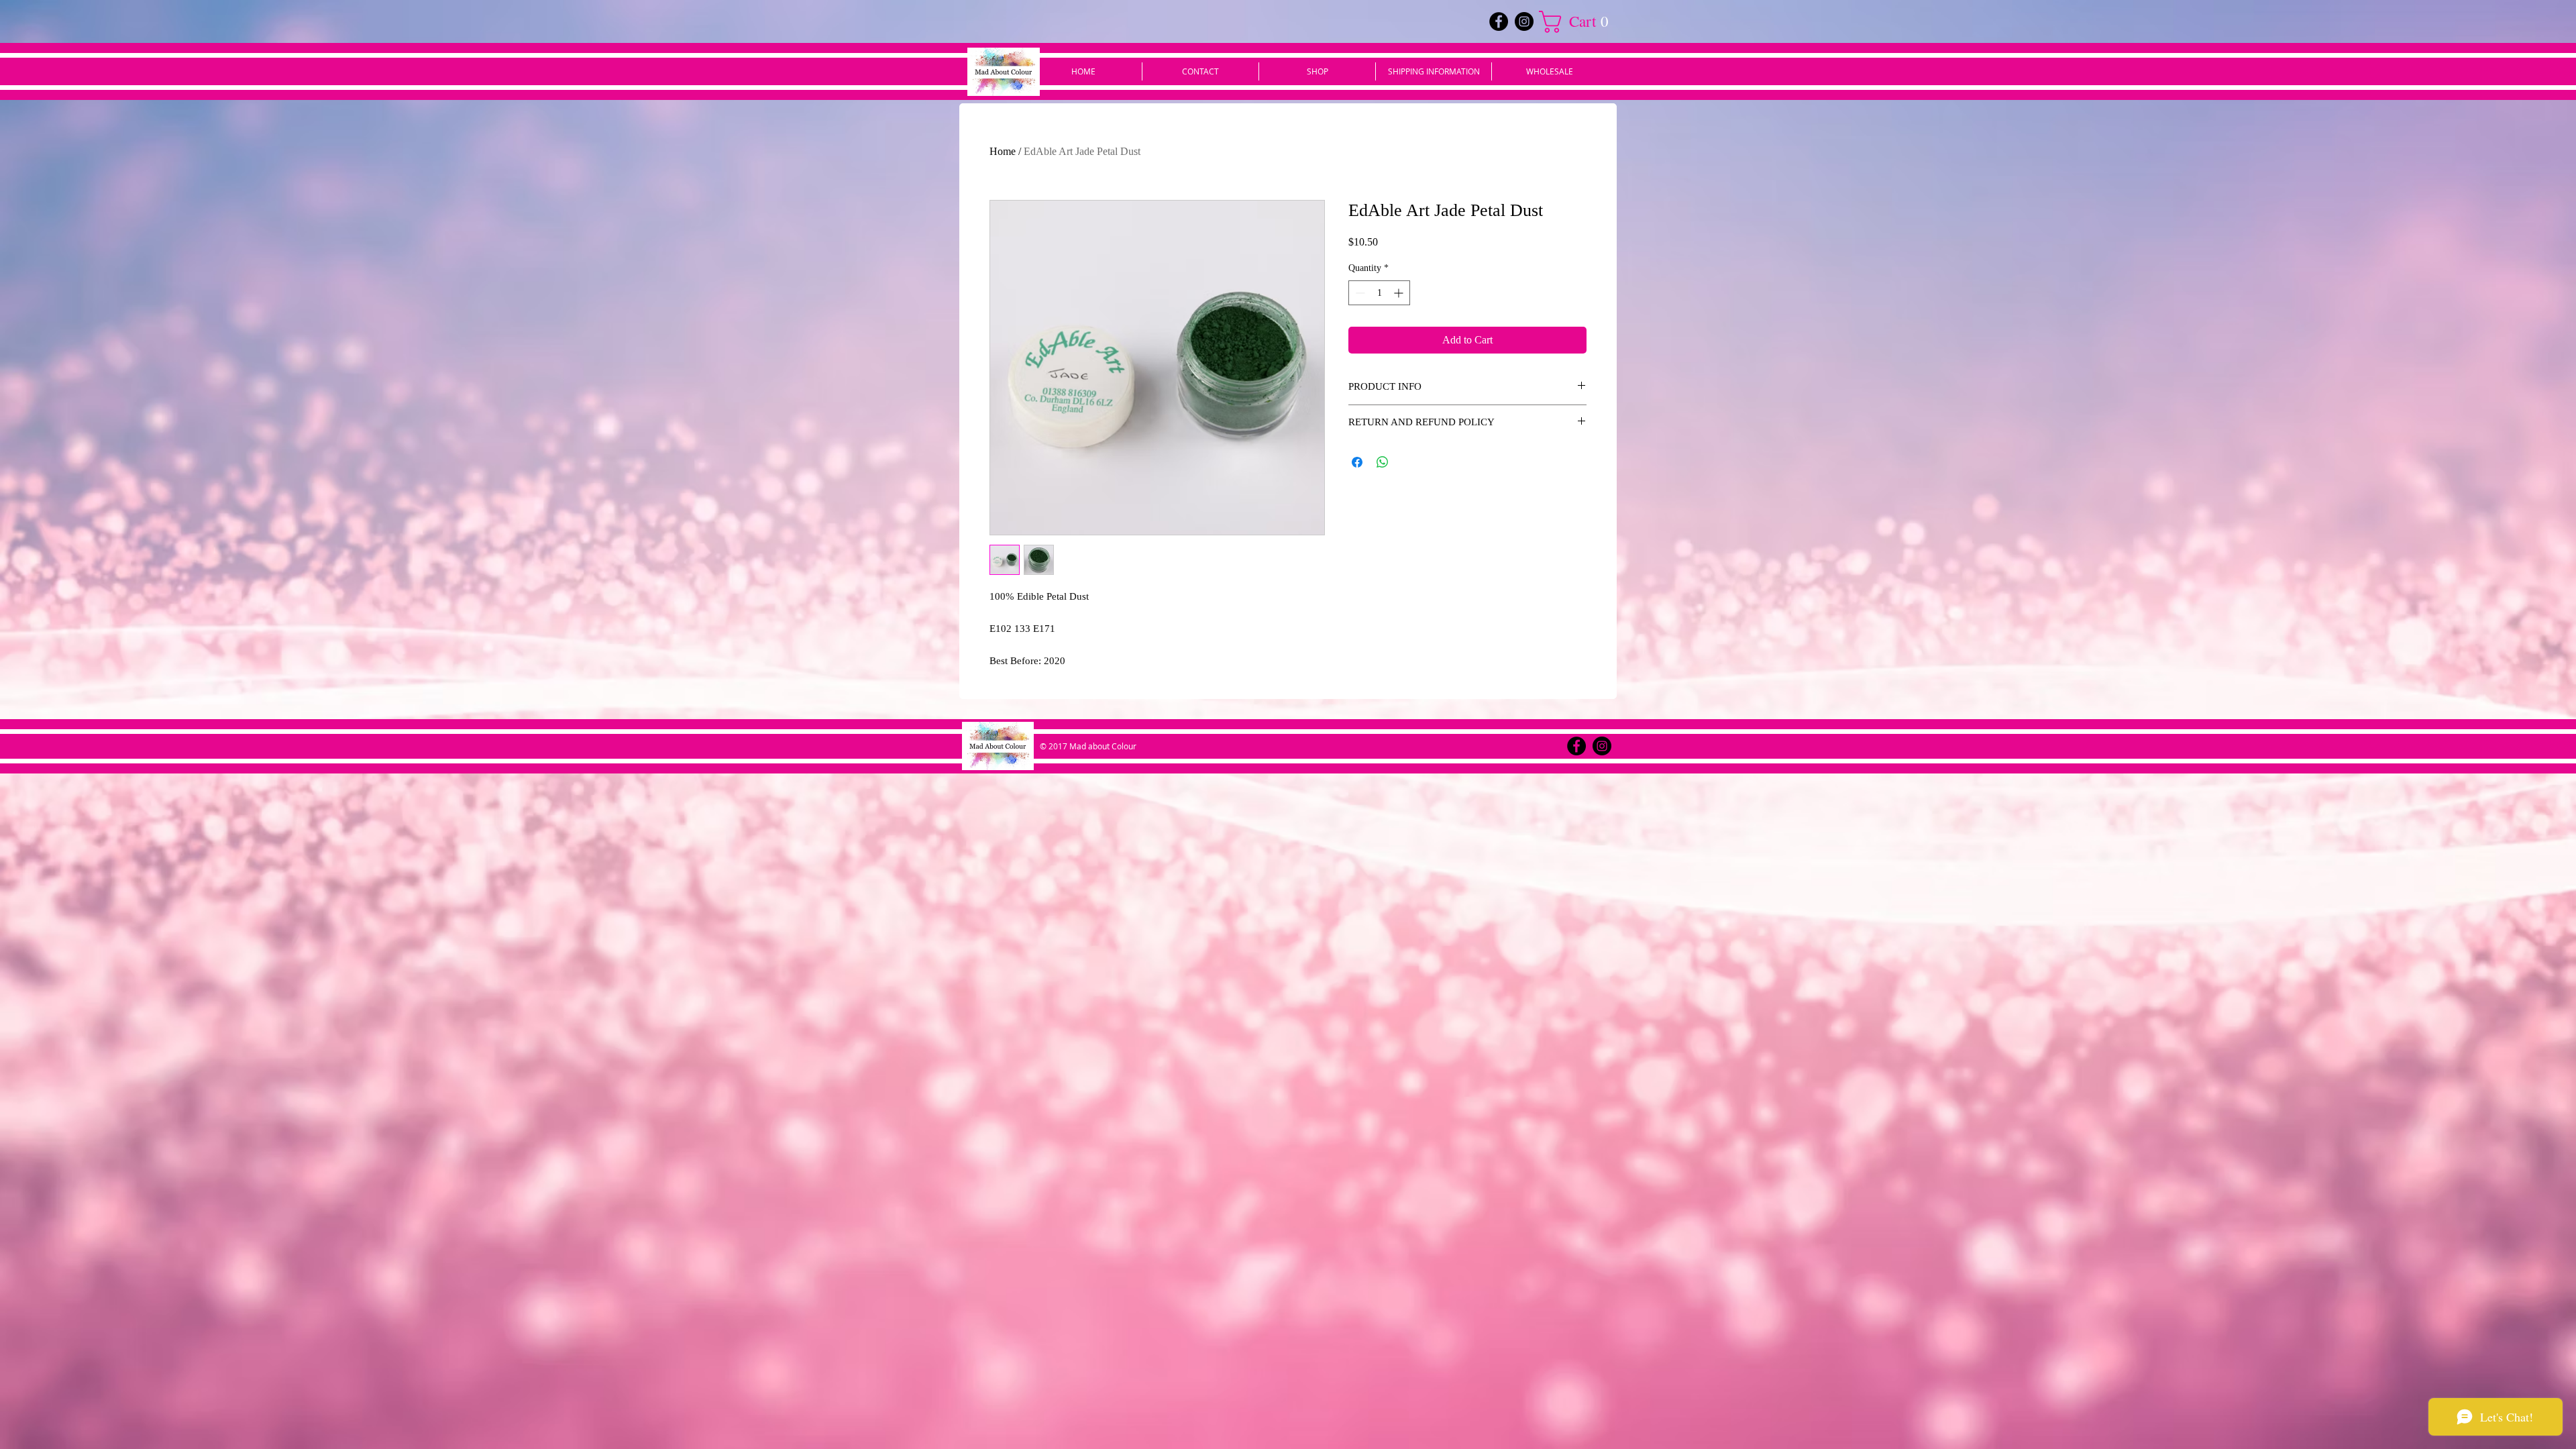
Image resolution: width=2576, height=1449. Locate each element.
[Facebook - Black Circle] (1499, 21)
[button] (1579, 22)
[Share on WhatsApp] (1383, 462)
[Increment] (1400, 293)
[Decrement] (1359, 293)
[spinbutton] (1379, 293)
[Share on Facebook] (1357, 462)
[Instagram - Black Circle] (1524, 21)
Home (1003, 151)
